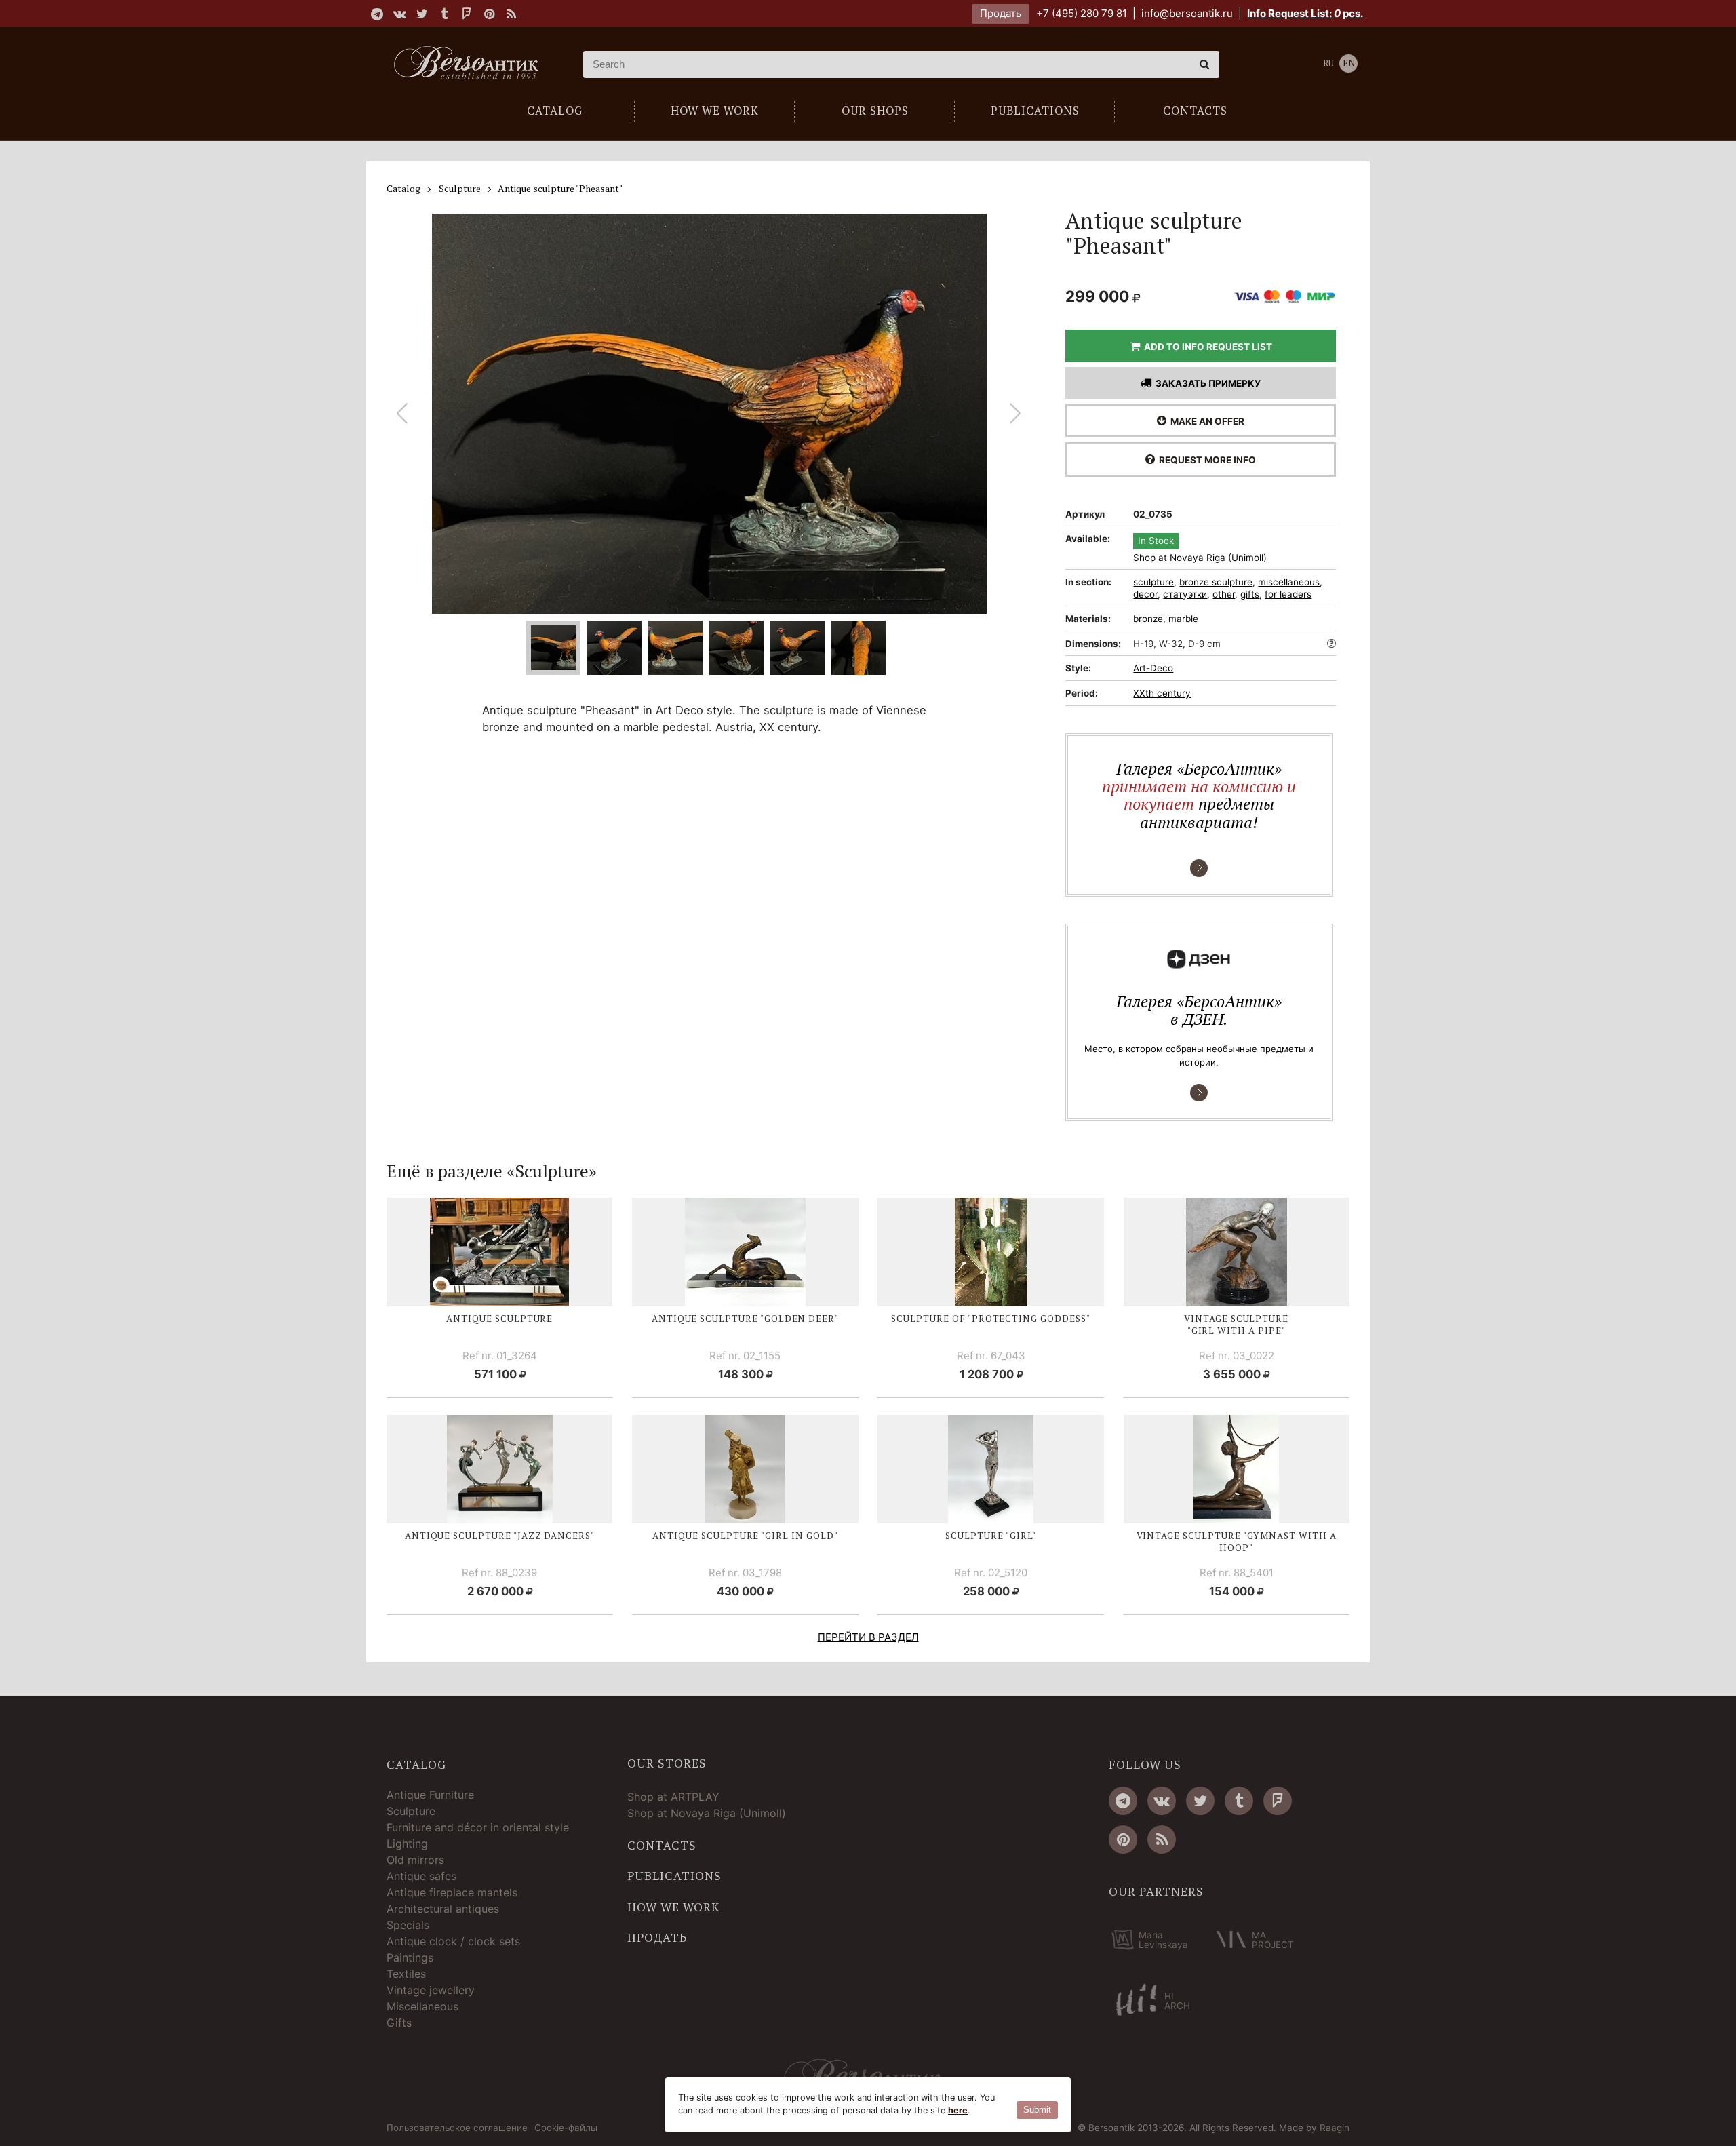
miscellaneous (1289, 582)
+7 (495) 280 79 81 (1082, 13)
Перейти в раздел (868, 1637)
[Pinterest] (489, 14)
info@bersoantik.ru (1187, 13)
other (1224, 594)
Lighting (407, 1843)
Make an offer (1205, 421)
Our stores (667, 1763)
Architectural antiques (443, 1909)
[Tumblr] (444, 14)
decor (1145, 594)
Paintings (410, 1957)
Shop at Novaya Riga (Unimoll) (1200, 558)
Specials (408, 1925)
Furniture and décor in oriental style (478, 1827)
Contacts (662, 1846)
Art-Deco (1153, 668)
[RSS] (511, 14)
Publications (674, 1876)
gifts (1250, 594)
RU (1328, 63)
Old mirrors (415, 1860)
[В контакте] (399, 14)
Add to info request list (1206, 347)
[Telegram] (377, 14)
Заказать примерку (1206, 383)
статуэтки (1185, 594)
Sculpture (411, 1811)
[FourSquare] (467, 14)
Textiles (406, 1974)
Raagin (1335, 2128)
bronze (1148, 619)
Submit (1037, 2110)
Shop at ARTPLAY (673, 1797)
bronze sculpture (1216, 582)
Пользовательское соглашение (457, 2128)
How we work (673, 1907)
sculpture (1153, 582)
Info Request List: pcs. (1305, 13)
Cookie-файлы (566, 2128)
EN (1349, 63)
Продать (1001, 13)
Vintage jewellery (431, 1990)
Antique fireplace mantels (452, 1892)
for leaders (1288, 594)
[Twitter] (422, 14)
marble (1183, 619)
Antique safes (421, 1876)
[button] (1015, 414)
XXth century (1162, 693)
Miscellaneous (422, 2006)
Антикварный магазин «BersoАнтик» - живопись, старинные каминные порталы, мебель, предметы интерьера (471, 64)
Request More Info (1205, 460)
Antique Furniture (430, 1795)
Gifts (399, 2023)
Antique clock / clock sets (453, 1941)
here (958, 2110)
